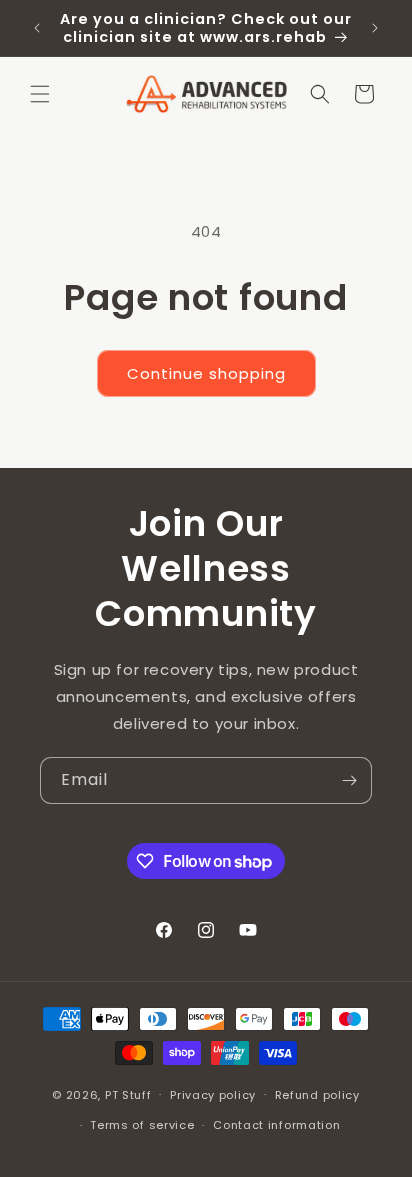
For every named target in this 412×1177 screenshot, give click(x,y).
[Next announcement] (375, 28)
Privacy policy (213, 1095)
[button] (40, 94)
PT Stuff (128, 1094)
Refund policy (317, 1095)
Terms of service (142, 1125)
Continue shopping (206, 373)
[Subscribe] (349, 780)
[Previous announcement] (37, 28)
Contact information (276, 1125)
